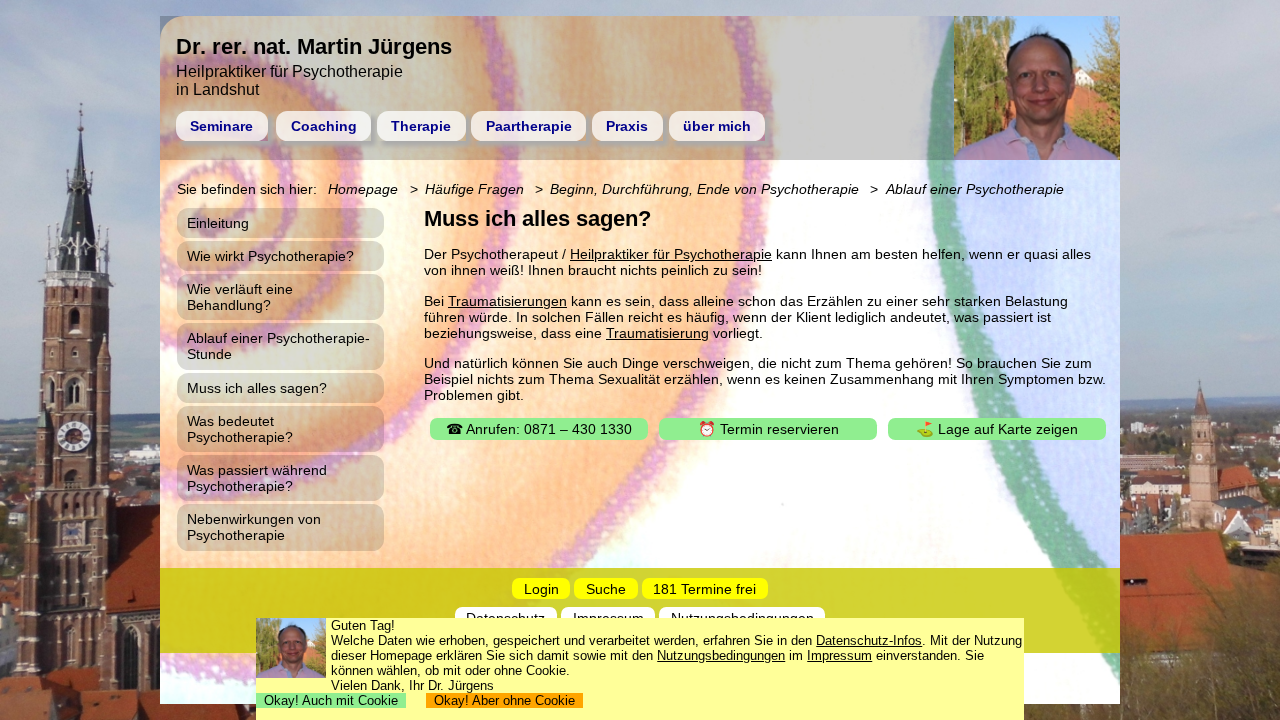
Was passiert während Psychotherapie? (257, 478)
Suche (606, 588)
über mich (717, 126)
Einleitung (218, 223)
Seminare (221, 126)
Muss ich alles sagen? (257, 388)
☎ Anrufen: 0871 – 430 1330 (539, 429)
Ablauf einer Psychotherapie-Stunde (278, 346)
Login (541, 588)
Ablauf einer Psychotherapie (975, 189)
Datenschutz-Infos (869, 640)
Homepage (363, 189)
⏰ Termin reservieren (768, 429)
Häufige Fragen (474, 189)
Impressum (839, 655)
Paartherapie (529, 126)
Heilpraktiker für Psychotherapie (671, 254)
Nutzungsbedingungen (721, 655)
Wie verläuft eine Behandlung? (240, 297)
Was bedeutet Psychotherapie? (240, 429)
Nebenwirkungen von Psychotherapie (254, 527)
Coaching (324, 126)
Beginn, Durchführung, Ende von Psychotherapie (704, 189)
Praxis (627, 126)
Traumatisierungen (507, 301)
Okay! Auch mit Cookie (331, 700)
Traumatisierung (657, 333)
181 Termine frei (704, 588)
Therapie (421, 126)
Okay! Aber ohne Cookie (504, 700)
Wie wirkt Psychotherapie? (270, 256)
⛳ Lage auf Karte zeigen (997, 429)
